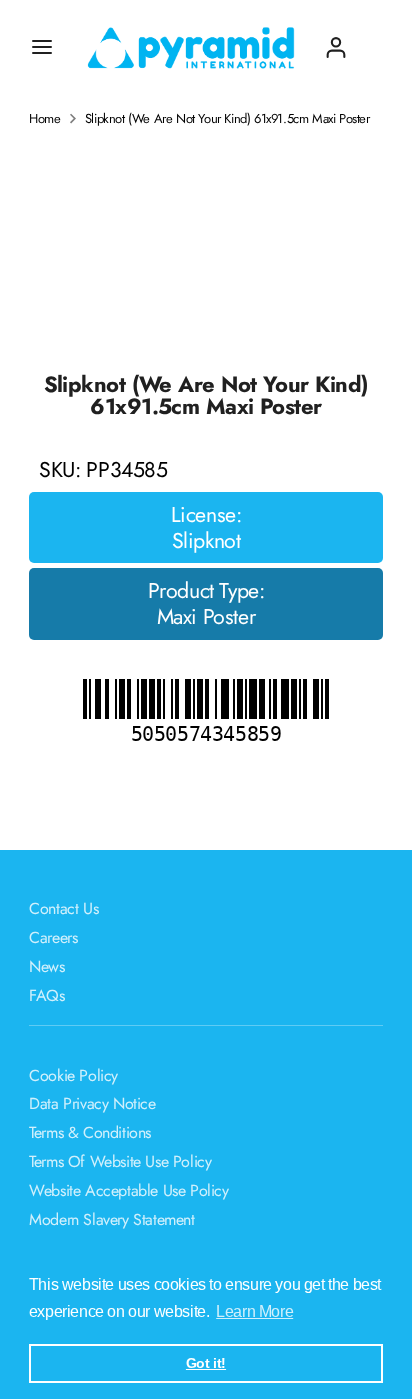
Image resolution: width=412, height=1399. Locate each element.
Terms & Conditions (90, 1132)
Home (44, 119)
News (46, 966)
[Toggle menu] (42, 47)
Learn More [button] (254, 1311)
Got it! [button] (206, 1363)
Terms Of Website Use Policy (120, 1161)
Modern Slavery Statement (111, 1219)
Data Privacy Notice (92, 1103)
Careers (53, 937)
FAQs (46, 995)
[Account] (336, 39)
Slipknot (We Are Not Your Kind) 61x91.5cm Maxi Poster (227, 119)
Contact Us (63, 908)
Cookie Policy (73, 1075)
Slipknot (206, 541)
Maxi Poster (206, 617)
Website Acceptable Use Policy (128, 1190)
